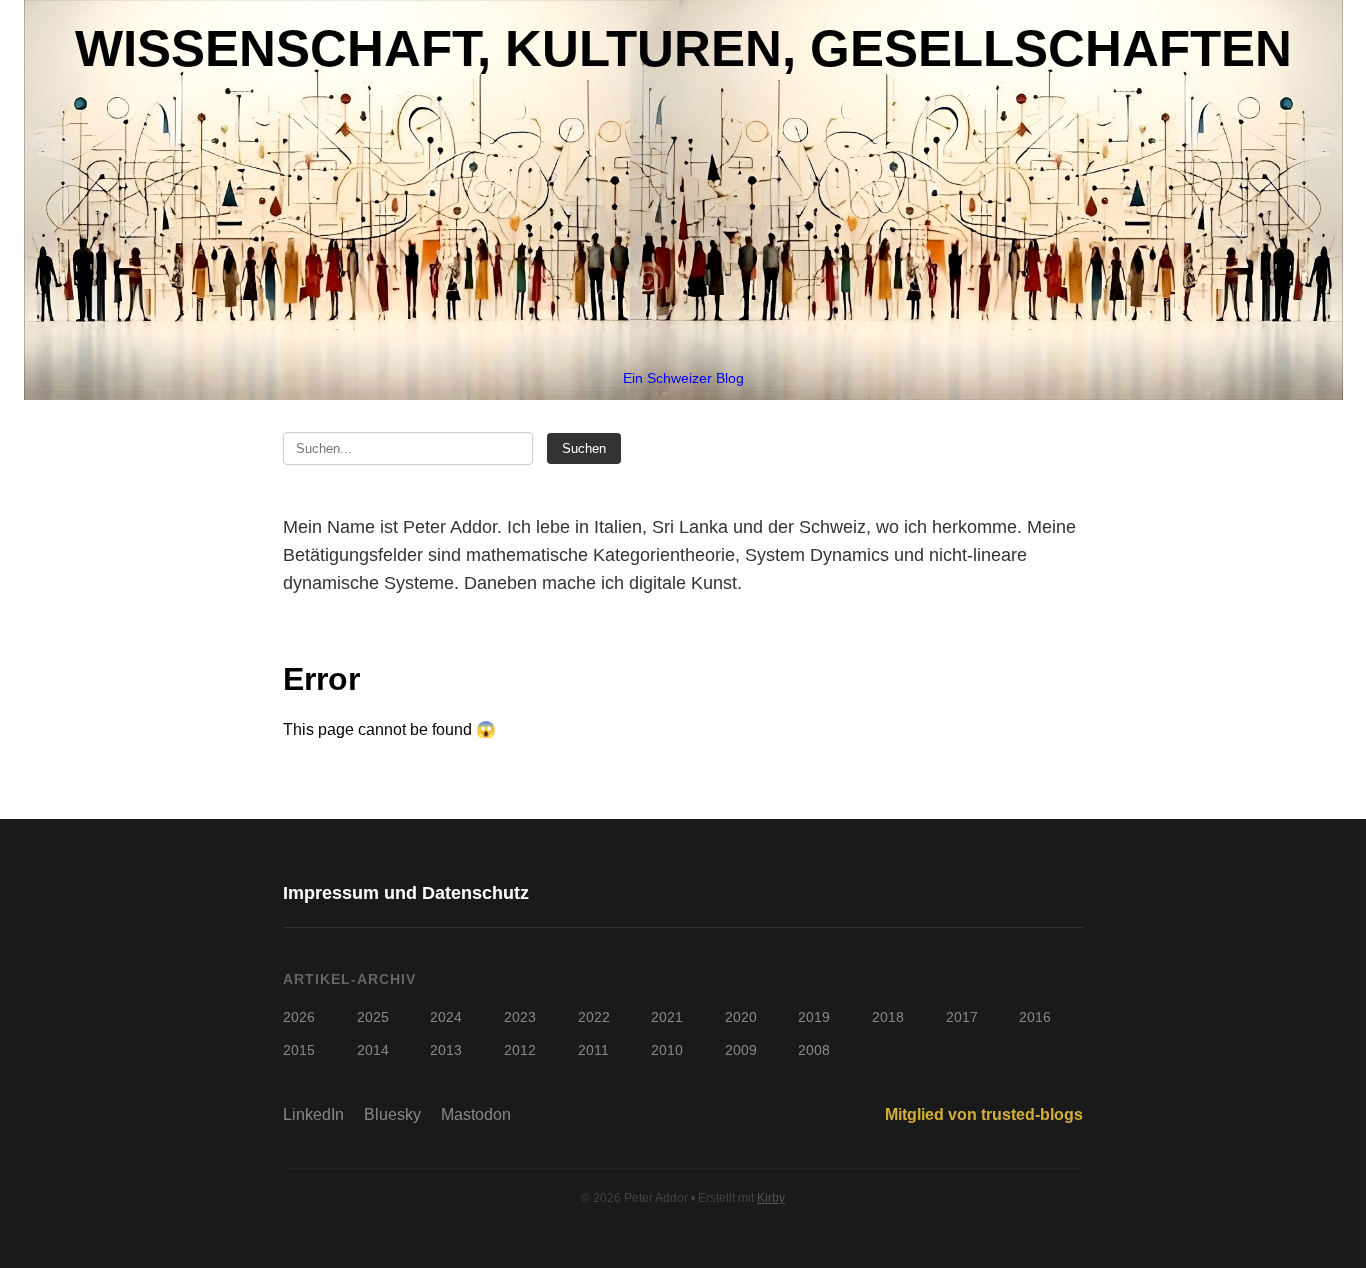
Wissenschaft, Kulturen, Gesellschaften (683, 48)
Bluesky (392, 1114)
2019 (814, 1017)
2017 (962, 1017)
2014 (373, 1050)
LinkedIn (313, 1114)
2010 (667, 1050)
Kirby (771, 1198)
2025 (373, 1017)
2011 (593, 1050)
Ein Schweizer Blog (683, 378)
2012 (520, 1050)
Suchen (584, 448)
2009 (741, 1050)
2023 (520, 1017)
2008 (814, 1050)
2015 (299, 1050)
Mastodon (476, 1114)
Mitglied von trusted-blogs (984, 1114)
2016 (1035, 1017)
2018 (888, 1017)
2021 (667, 1017)
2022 (594, 1017)
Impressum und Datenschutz (406, 893)
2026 (299, 1017)
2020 (741, 1017)
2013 (446, 1050)
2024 (446, 1017)
